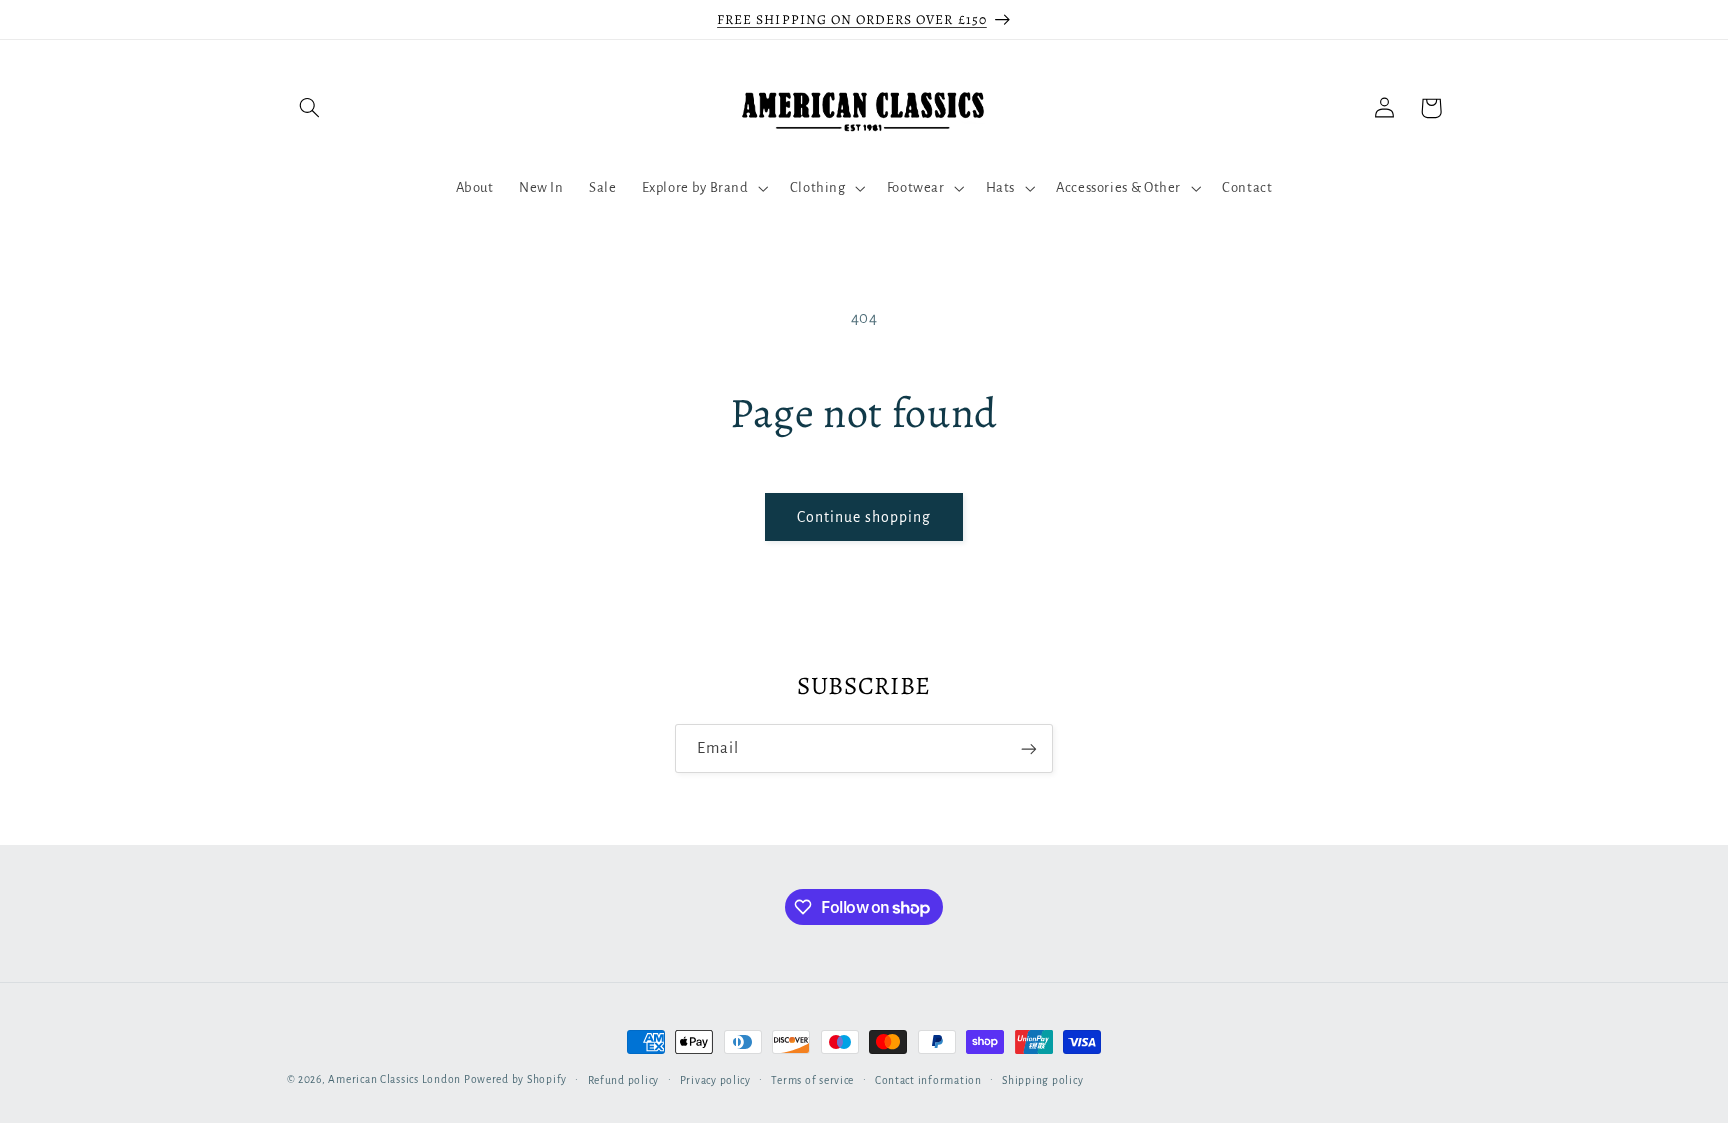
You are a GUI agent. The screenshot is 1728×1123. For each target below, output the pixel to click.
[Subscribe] (1029, 748)
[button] (310, 108)
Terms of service (812, 1080)
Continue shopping (864, 517)
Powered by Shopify (515, 1079)
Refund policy (624, 1080)
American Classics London (394, 1079)
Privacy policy (715, 1080)
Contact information (928, 1080)
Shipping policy (1042, 1080)
